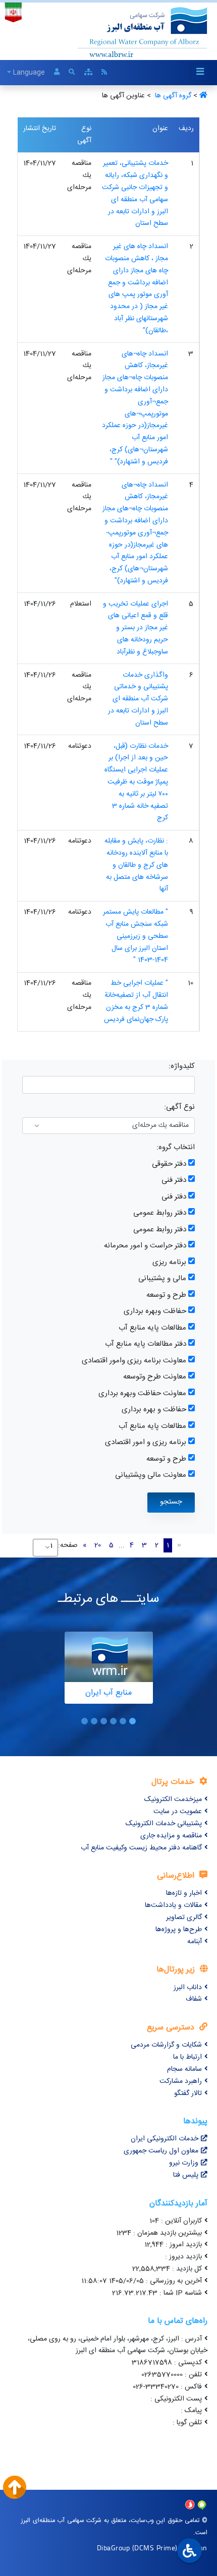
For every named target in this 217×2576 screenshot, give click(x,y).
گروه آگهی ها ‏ (172, 96)
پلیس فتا (186, 2175)
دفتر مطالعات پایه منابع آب (146, 1344)
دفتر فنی (174, 1180)
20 (98, 1545)
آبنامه (195, 1942)
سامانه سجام (184, 2069)
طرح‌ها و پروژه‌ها (179, 1930)
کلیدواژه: (182, 1066)
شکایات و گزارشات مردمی (166, 2045)
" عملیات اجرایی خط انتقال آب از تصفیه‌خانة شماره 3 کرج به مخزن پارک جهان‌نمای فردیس (136, 1001)
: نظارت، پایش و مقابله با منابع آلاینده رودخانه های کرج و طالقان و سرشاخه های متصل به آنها (136, 865)
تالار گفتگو (188, 2093)
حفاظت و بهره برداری (154, 1410)
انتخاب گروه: (176, 1147)
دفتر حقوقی (169, 1164)
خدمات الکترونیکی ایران (165, 2139)
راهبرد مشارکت (181, 2081)
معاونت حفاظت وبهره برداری (142, 1393)
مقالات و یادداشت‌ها (173, 1905)
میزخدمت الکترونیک (173, 1800)
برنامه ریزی (169, 1262)
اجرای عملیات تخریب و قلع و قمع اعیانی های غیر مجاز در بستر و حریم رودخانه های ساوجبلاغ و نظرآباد (135, 628)
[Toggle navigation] (200, 72)
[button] (132, 1721)
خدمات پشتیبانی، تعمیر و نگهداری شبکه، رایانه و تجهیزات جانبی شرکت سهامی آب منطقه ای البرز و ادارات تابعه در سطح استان (135, 193)
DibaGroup (114, 2548)
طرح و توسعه (166, 1295)
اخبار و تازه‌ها (184, 1893)
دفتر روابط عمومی (160, 1213)
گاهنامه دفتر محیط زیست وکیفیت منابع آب (141, 1848)
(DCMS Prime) (155, 2548)
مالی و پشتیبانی (162, 1278)
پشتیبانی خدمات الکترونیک (164, 1824)
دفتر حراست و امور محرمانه (145, 1246)
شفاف (194, 1999)
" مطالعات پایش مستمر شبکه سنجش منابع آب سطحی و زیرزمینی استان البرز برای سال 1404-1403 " (135, 936)
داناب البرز (188, 1988)
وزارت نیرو (184, 2163)
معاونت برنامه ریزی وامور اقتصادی (134, 1361)
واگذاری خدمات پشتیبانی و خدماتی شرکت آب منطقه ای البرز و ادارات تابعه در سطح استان (138, 699)
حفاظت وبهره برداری (155, 1311)
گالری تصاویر (184, 1918)
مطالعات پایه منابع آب (152, 1328)
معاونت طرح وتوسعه (155, 1377)
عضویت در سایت (178, 1812)
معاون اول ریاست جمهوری (161, 2151)
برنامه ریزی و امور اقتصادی (146, 1442)
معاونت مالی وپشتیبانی (151, 1475)
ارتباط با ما (187, 2057)
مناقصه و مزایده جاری (171, 1836)
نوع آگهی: (179, 1107)
